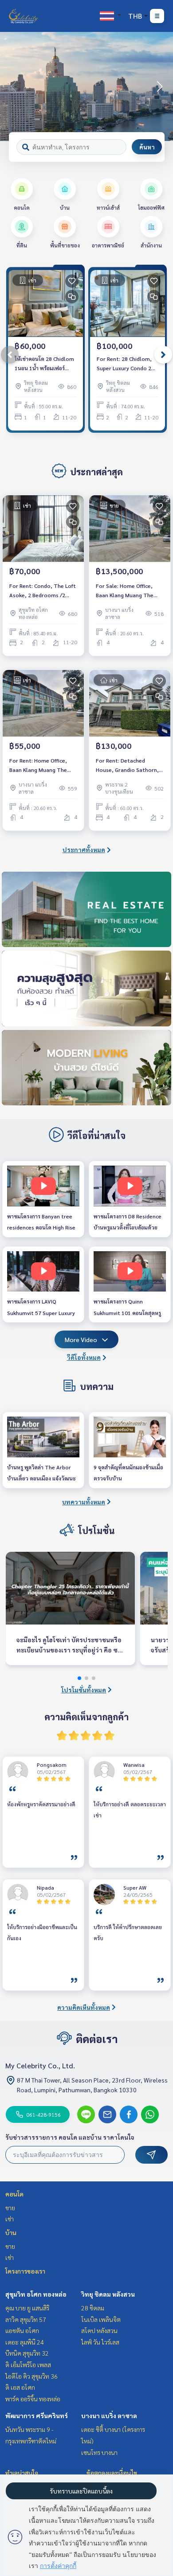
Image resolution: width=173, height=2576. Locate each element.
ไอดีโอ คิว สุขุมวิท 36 (31, 2376)
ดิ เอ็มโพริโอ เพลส (28, 2365)
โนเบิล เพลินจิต (101, 2319)
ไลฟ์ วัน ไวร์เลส (100, 2342)
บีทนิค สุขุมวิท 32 (27, 2353)
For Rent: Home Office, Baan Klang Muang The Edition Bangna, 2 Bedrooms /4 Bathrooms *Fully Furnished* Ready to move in (43, 765)
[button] (160, 86)
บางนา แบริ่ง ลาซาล (109, 2415)
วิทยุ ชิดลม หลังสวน (108, 2294)
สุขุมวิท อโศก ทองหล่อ (36, 2294)
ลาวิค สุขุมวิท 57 (26, 2319)
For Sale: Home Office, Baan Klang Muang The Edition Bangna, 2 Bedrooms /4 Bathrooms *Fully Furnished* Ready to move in (129, 591)
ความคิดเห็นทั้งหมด (84, 2007)
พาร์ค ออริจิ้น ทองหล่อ (33, 2399)
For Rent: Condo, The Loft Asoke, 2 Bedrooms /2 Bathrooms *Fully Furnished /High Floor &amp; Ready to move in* (43, 591)
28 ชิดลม (93, 2308)
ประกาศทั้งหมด (84, 850)
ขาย (10, 2208)
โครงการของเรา (25, 2271)
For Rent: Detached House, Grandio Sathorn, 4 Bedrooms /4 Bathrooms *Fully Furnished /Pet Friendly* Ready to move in (130, 765)
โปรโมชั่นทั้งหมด (84, 1690)
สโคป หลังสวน (99, 2330)
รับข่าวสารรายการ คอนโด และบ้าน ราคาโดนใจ (70, 2137)
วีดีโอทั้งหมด (84, 1357)
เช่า (10, 2219)
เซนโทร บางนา (99, 2452)
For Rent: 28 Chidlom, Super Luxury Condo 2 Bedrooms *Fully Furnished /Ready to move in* (124, 364)
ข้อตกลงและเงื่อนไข (112, 2473)
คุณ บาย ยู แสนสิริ (27, 2308)
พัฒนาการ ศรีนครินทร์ (37, 2415)
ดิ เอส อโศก (20, 2387)
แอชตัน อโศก (22, 2330)
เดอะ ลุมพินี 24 (25, 2342)
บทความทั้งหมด (84, 1502)
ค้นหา (147, 147)
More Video (81, 1339)
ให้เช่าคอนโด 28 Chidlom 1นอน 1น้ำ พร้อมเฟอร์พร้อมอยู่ (44, 364)
